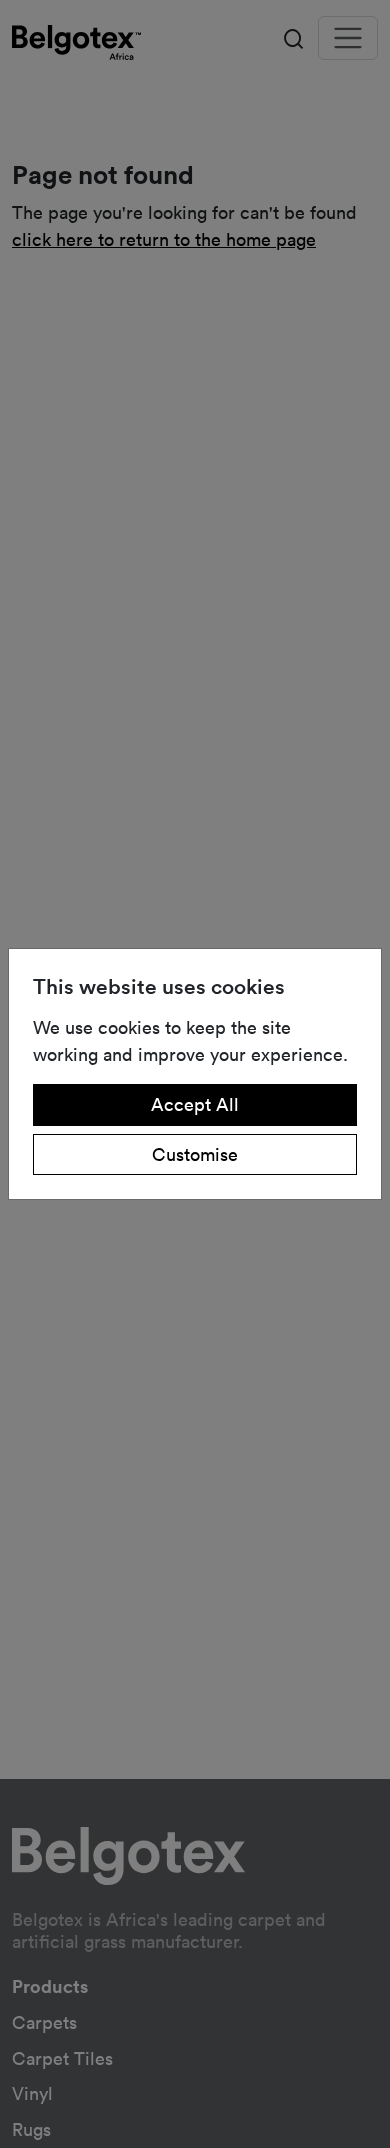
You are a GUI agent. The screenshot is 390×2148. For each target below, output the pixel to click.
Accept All (195, 1104)
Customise (195, 1154)
